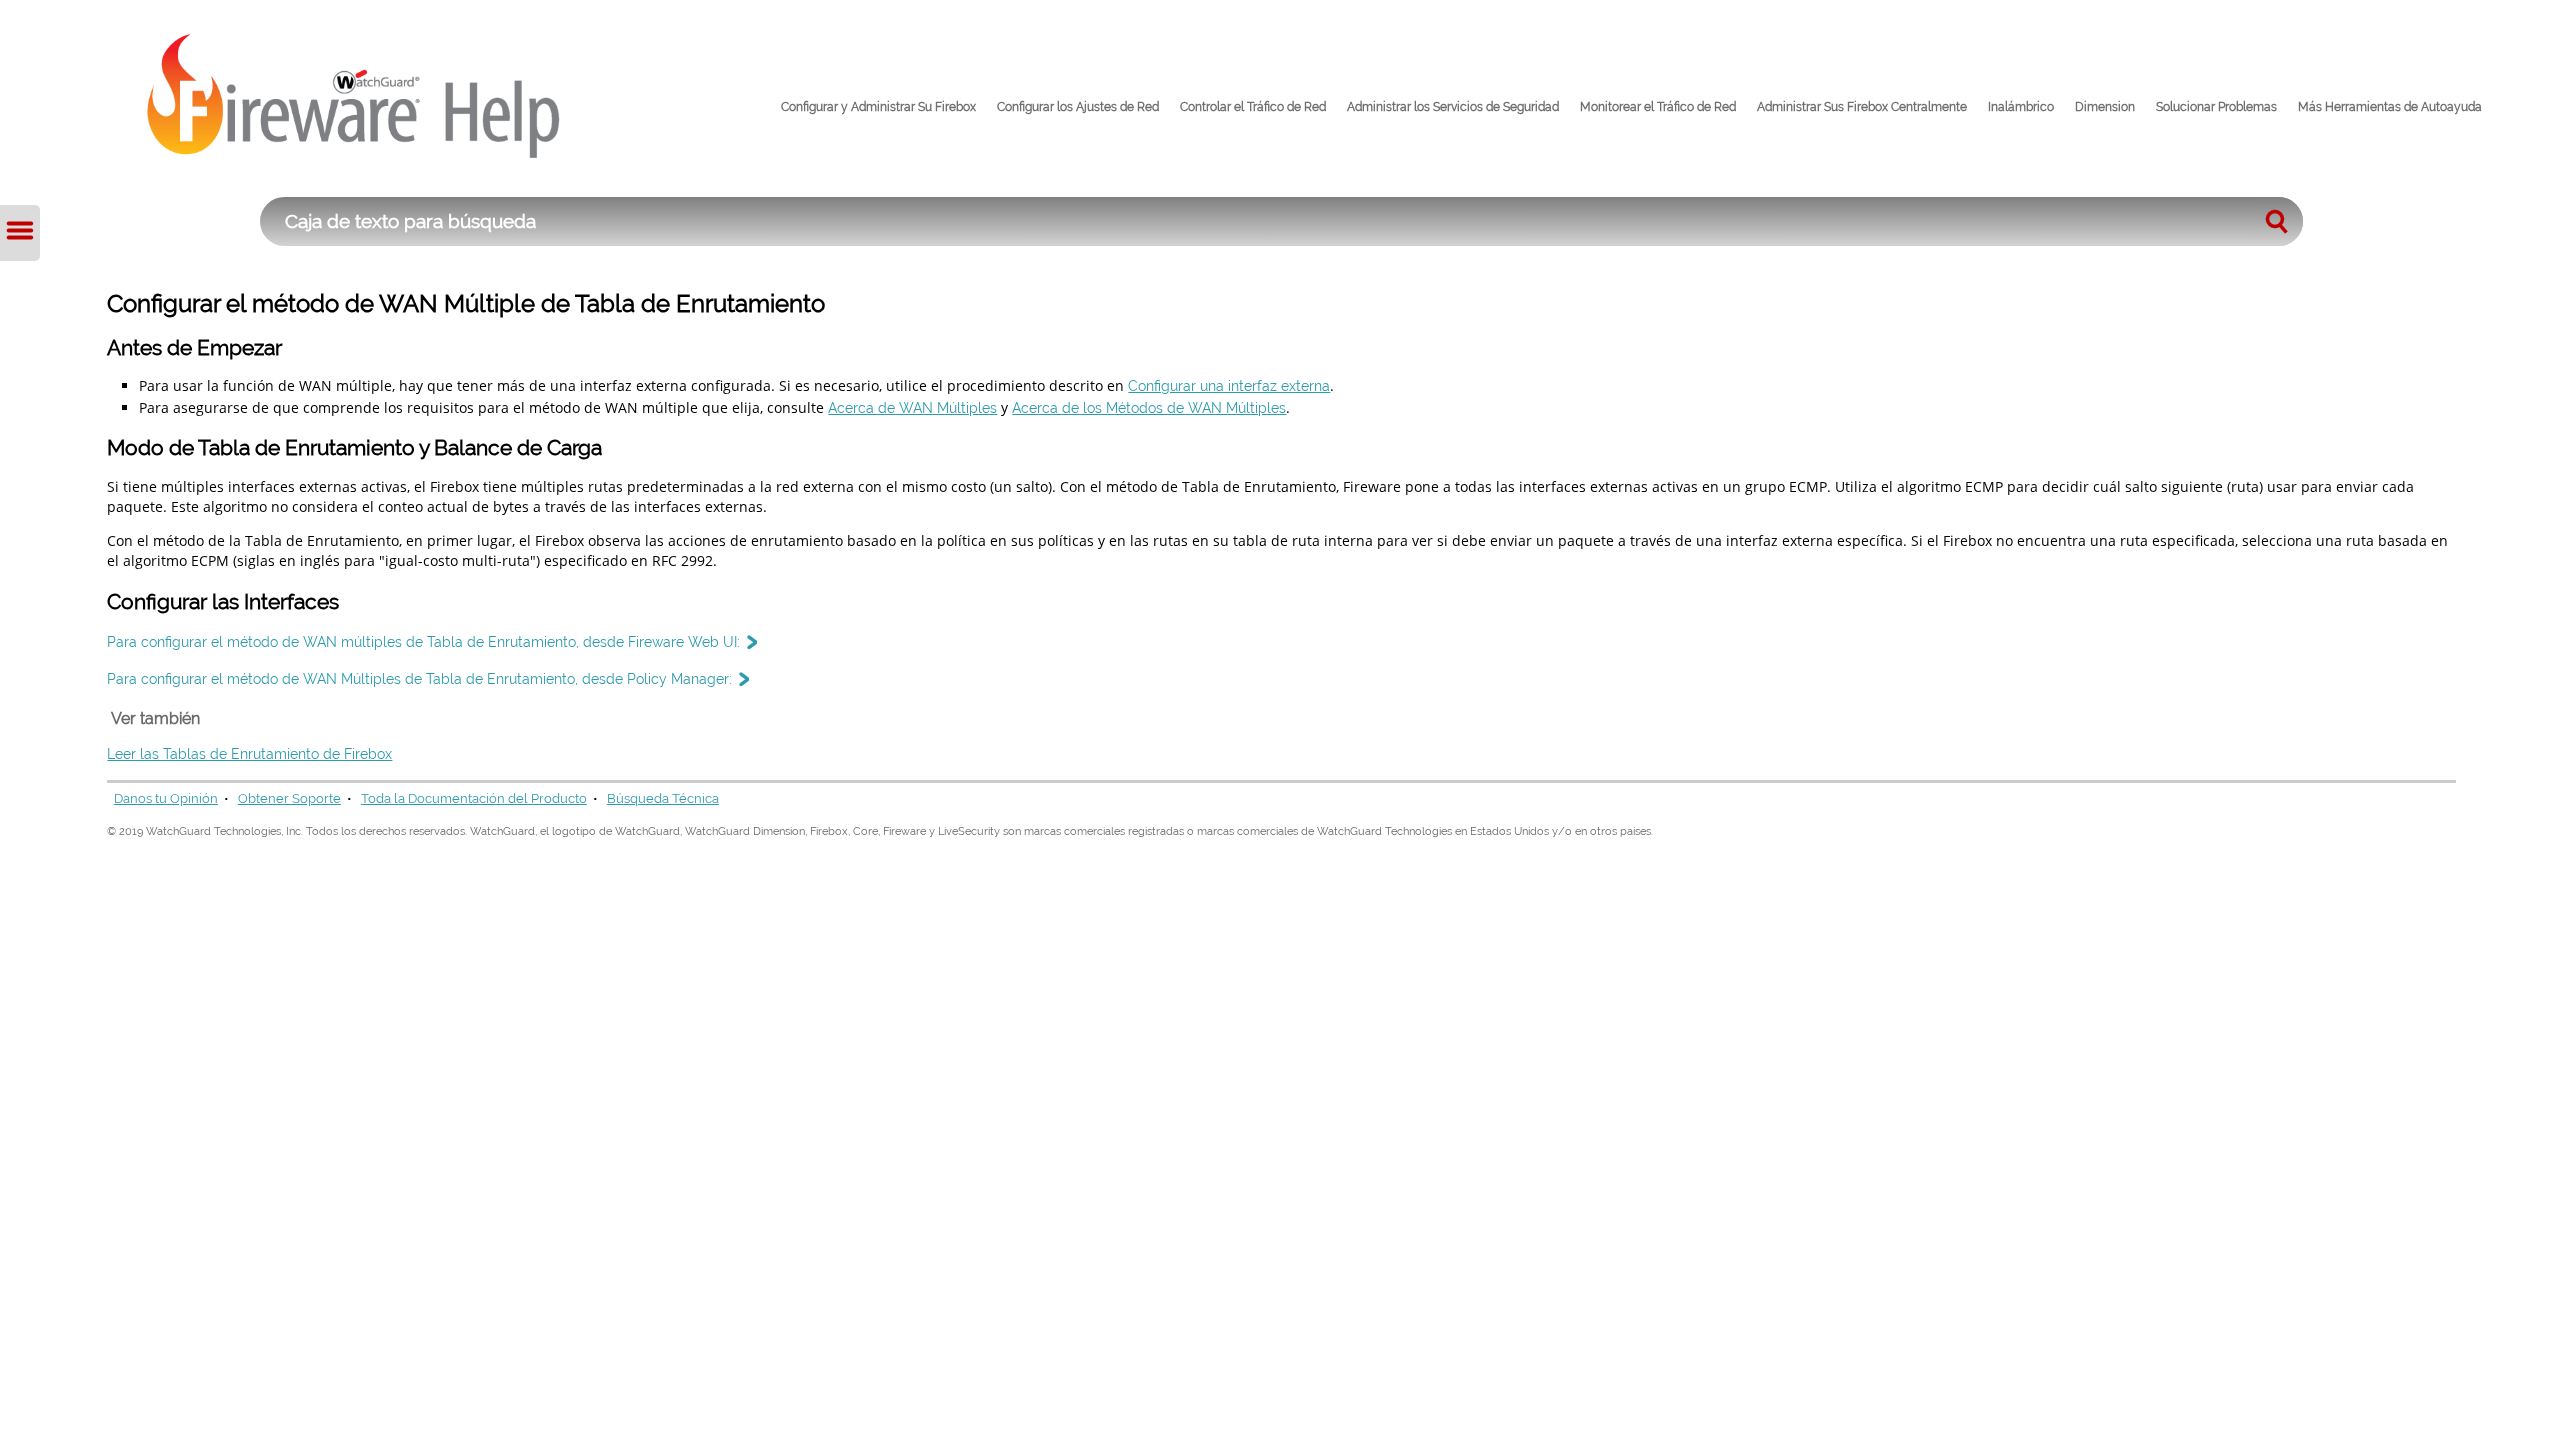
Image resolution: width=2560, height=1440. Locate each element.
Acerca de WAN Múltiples (912, 407)
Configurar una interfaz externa (1229, 385)
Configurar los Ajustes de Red (1078, 107)
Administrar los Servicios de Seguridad (1453, 107)
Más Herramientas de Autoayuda (2390, 107)
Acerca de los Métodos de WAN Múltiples (1149, 407)
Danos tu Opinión (166, 798)
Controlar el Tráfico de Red (1253, 107)
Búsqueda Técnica (663, 798)
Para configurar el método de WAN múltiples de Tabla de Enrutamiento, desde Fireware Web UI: (423, 641)
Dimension (2105, 107)
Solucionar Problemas (2216, 107)
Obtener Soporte (289, 798)
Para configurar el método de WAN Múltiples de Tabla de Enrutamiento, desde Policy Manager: (419, 678)
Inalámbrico (2021, 107)
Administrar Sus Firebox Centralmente (1862, 107)
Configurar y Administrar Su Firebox (878, 107)
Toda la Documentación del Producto (474, 798)
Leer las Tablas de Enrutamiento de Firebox (249, 753)
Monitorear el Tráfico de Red (1658, 107)
